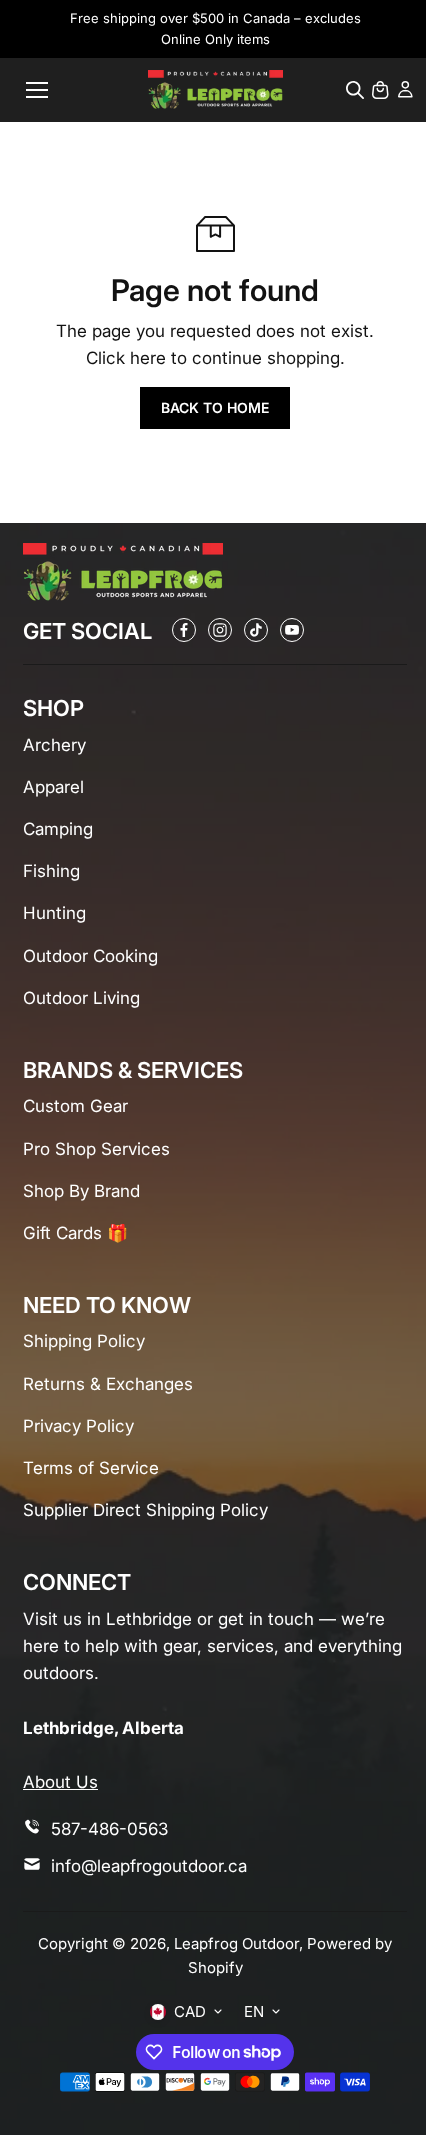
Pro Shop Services (96, 1149)
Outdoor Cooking (90, 956)
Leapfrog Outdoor (236, 1943)
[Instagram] (220, 630)
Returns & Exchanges (108, 1384)
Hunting (54, 913)
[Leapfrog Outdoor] (215, 89)
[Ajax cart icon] (380, 90)
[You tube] (292, 630)
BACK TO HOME (215, 407)
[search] (355, 90)
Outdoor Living (81, 998)
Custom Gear (75, 1106)
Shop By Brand (81, 1191)
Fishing (51, 871)
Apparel (53, 787)
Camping (58, 829)
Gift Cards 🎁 (75, 1233)
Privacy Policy (78, 1426)
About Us (60, 1782)
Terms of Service (91, 1468)
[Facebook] (184, 630)
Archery (54, 745)
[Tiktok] (256, 630)
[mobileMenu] (37, 90)
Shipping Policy (84, 1341)
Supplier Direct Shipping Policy (145, 1510)
